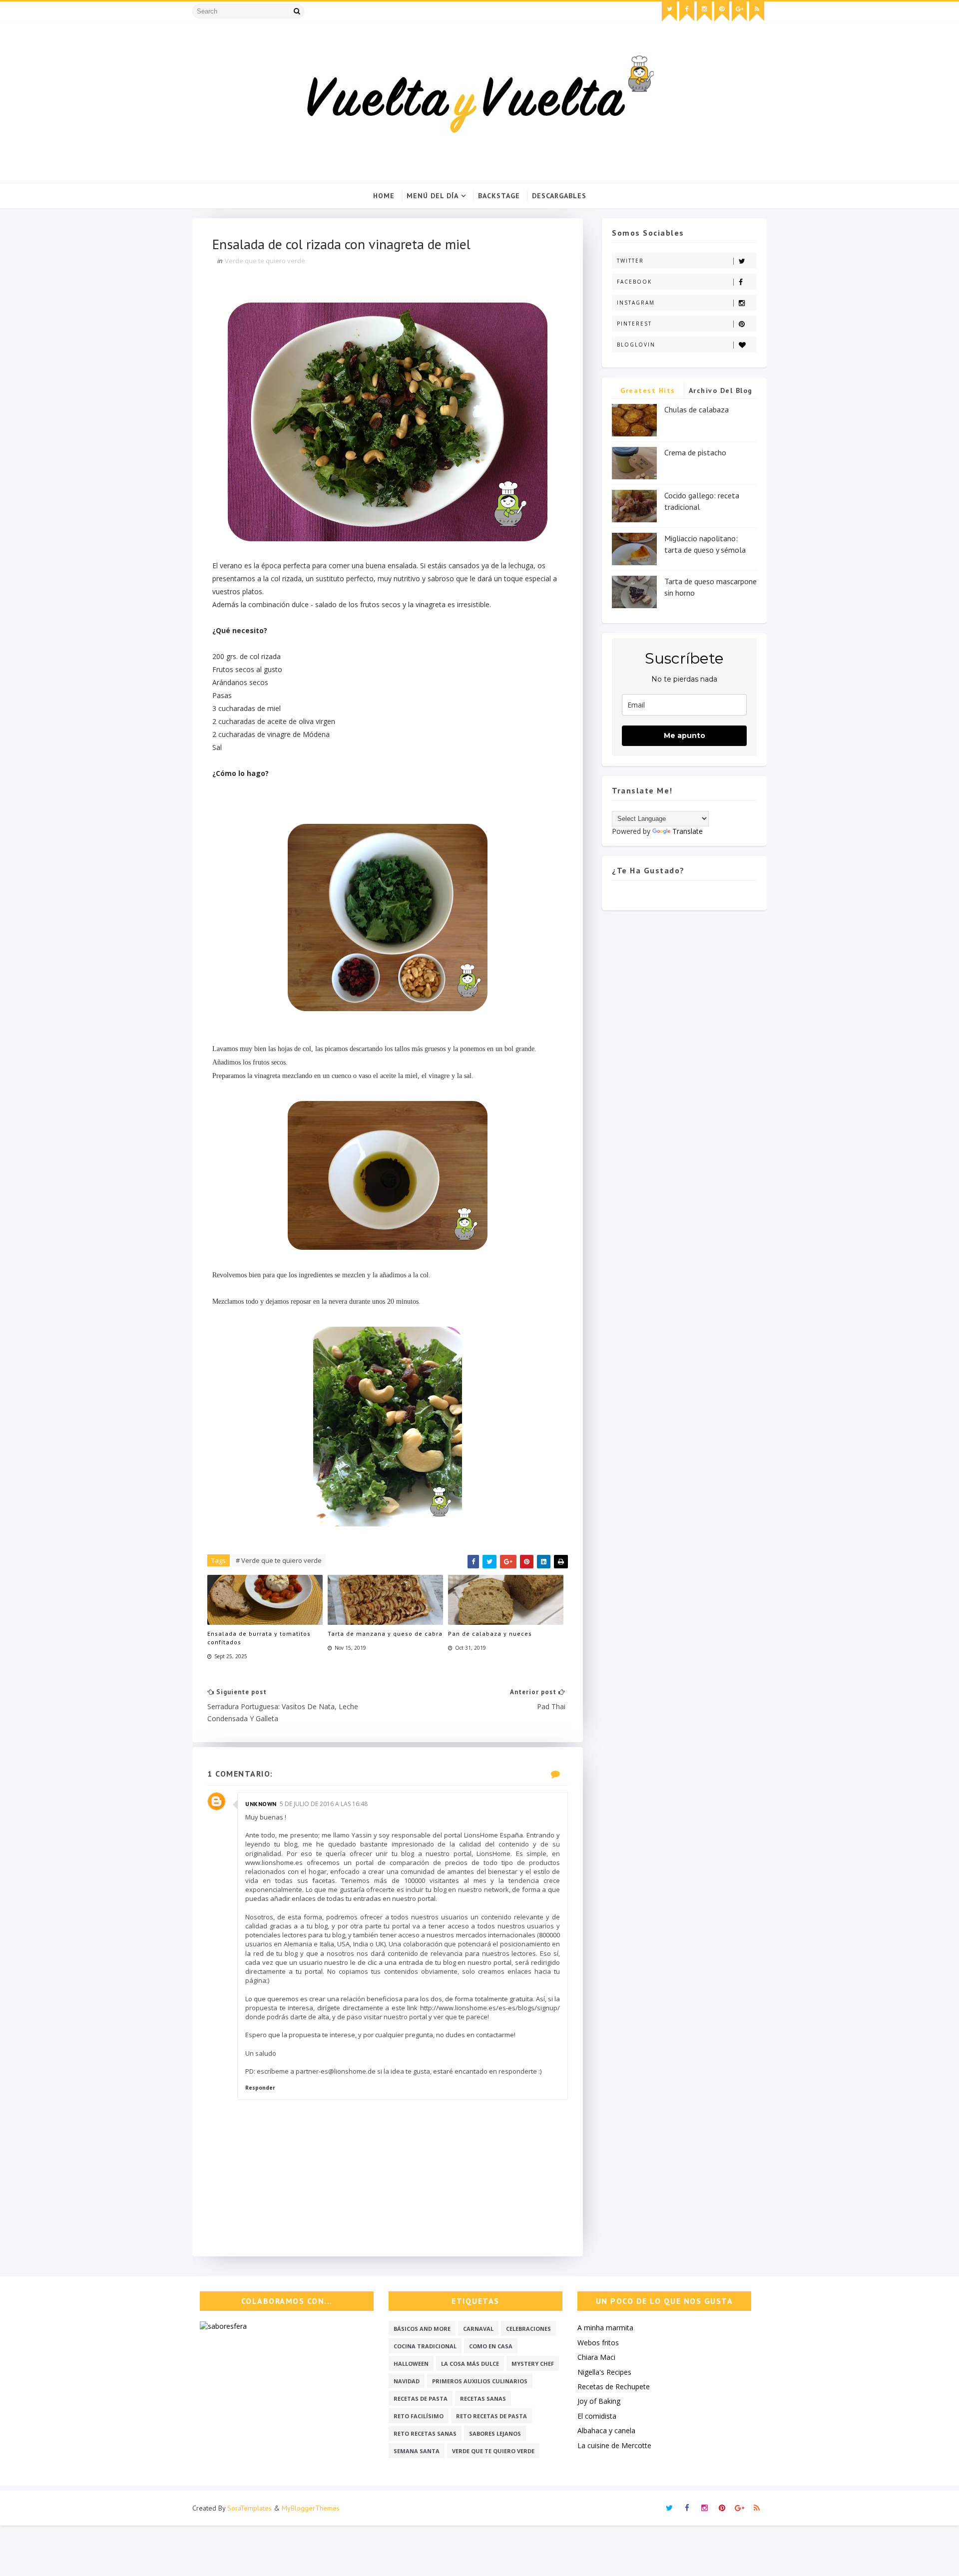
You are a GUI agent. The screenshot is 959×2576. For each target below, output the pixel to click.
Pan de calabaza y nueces (490, 1634)
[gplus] (739, 11)
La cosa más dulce (470, 2364)
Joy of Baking (599, 2401)
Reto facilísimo (419, 2416)
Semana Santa (417, 2451)
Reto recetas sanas (425, 2433)
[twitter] (669, 11)
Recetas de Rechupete (614, 2387)
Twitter (630, 261)
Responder (260, 2088)
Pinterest (634, 324)
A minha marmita (605, 2328)
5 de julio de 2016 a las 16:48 (324, 1804)
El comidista (597, 2416)
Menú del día (433, 196)
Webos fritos (598, 2343)
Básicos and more (422, 2329)
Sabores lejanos (495, 2433)
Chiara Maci (596, 2357)
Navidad (407, 2381)
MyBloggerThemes (311, 2508)
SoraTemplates (249, 2508)
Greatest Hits (648, 390)
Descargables (559, 196)
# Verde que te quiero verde (279, 1560)
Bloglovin (636, 345)
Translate (688, 831)
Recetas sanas (483, 2398)
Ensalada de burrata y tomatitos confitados (259, 1638)
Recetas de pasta (421, 2398)
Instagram (636, 303)
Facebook (634, 282)
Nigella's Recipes (604, 2372)
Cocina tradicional (425, 2346)
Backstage (499, 196)
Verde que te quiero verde (265, 261)
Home (384, 196)
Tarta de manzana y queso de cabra (385, 1634)
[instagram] (704, 11)
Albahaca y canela (606, 2430)
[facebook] (687, 11)
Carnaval (478, 2329)
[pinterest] (722, 11)
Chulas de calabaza (697, 409)
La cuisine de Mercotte (614, 2445)
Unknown (261, 1804)
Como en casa (491, 2346)
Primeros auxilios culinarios (480, 2381)
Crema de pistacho (695, 452)
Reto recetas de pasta (491, 2416)
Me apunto (685, 736)
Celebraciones (528, 2329)
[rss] (757, 11)
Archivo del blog (721, 390)
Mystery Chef (533, 2364)
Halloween (411, 2364)
